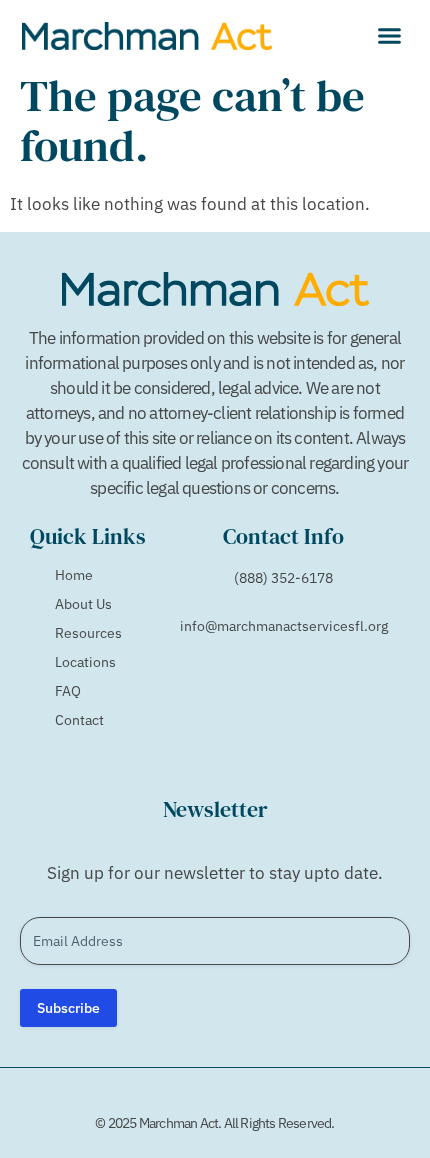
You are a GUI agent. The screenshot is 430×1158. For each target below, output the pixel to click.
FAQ (68, 691)
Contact (79, 720)
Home (74, 575)
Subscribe (68, 1008)
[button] (390, 35)
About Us (83, 604)
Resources (88, 633)
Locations (85, 662)
